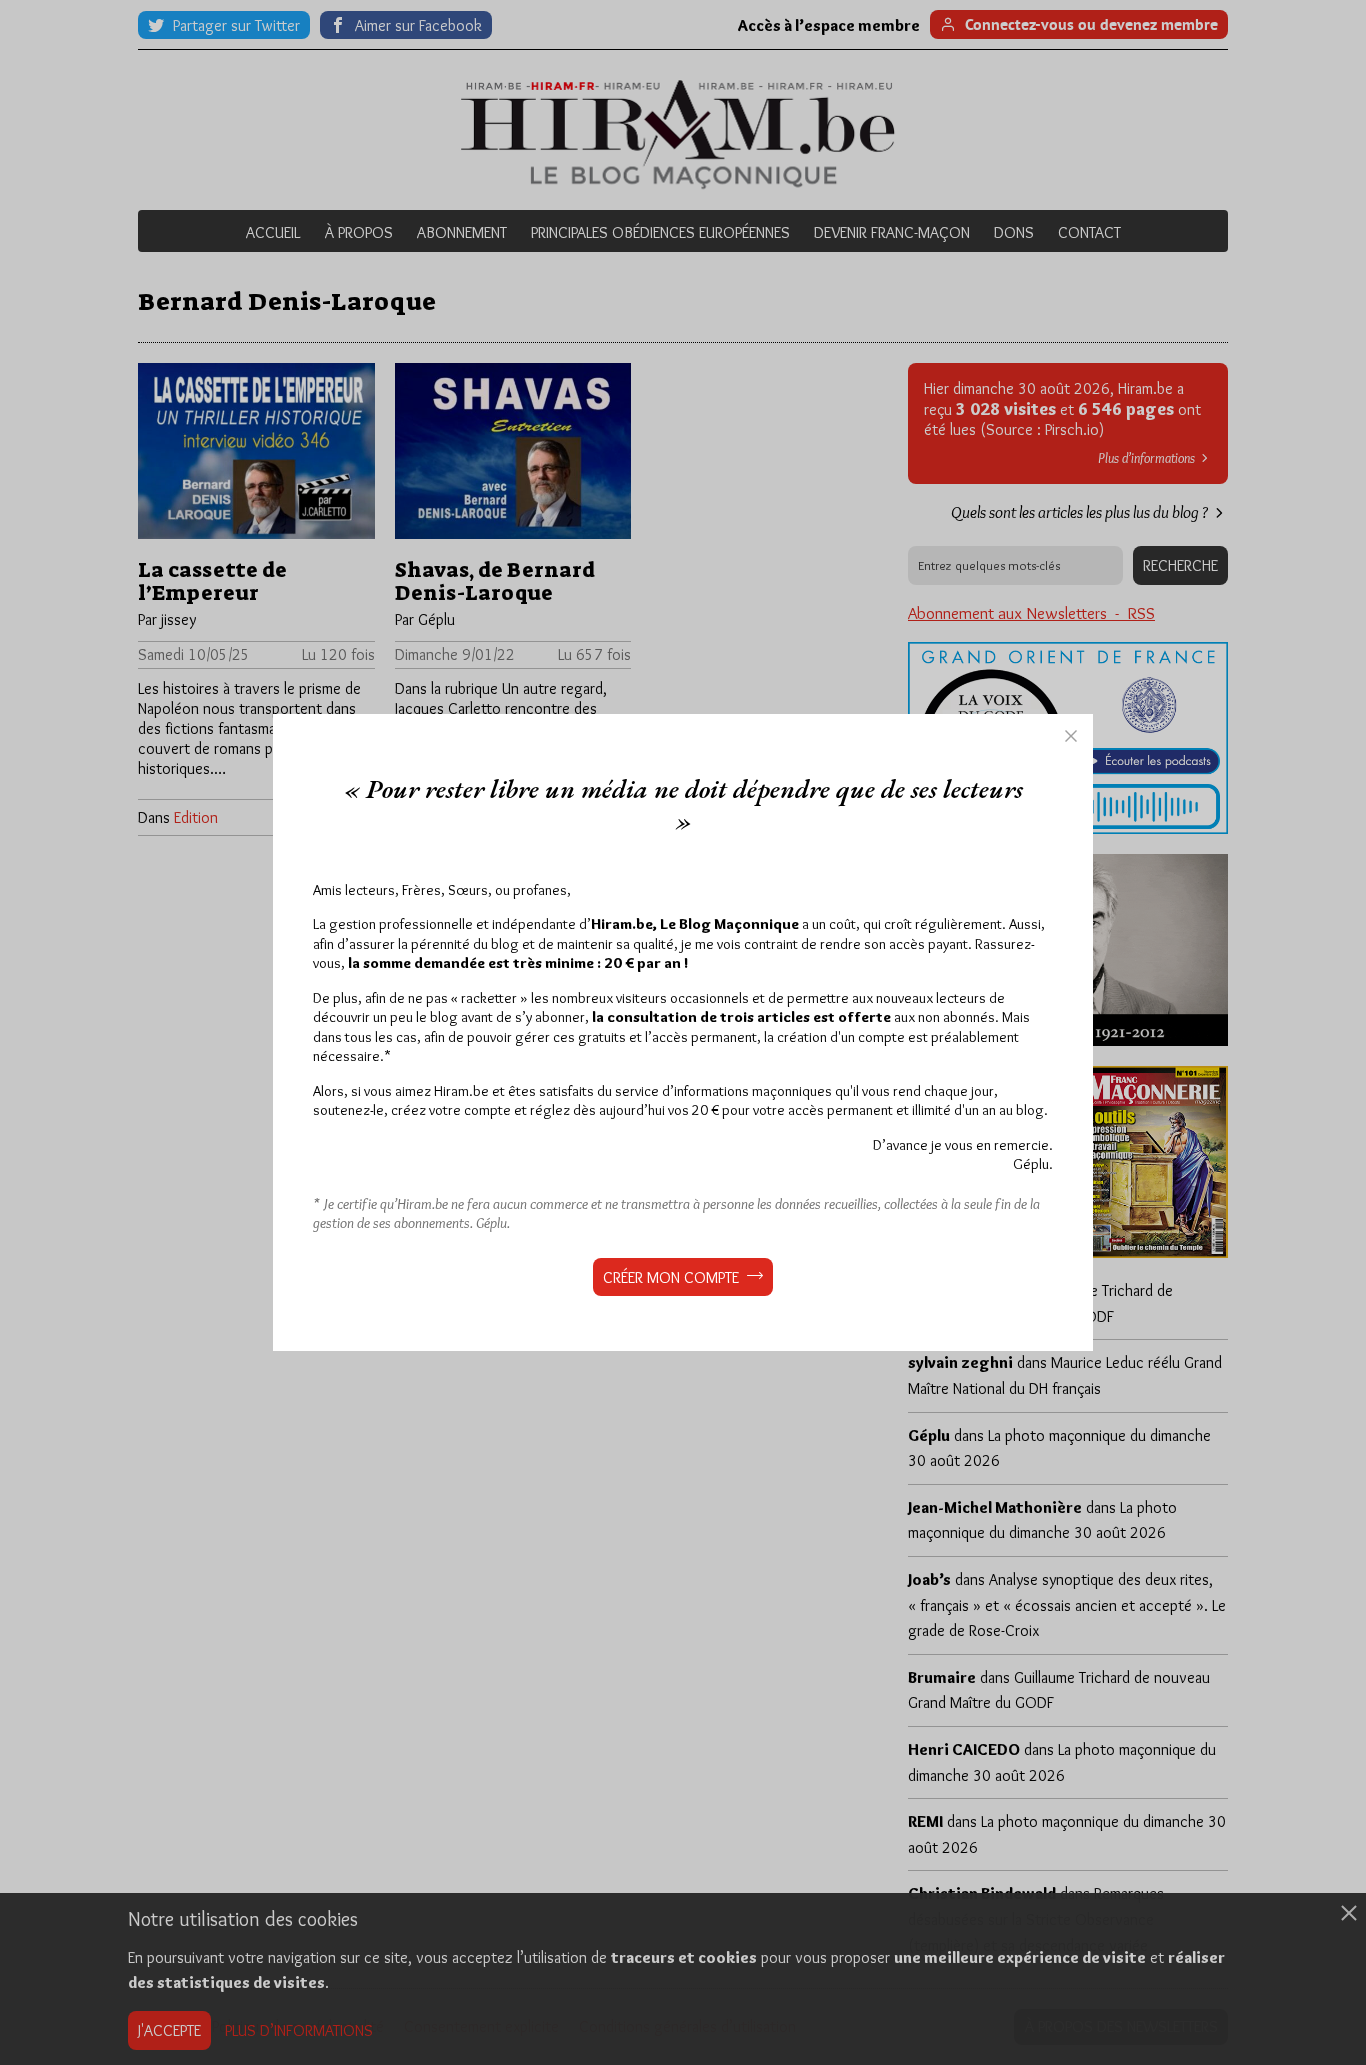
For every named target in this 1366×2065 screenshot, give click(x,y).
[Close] (1071, 736)
